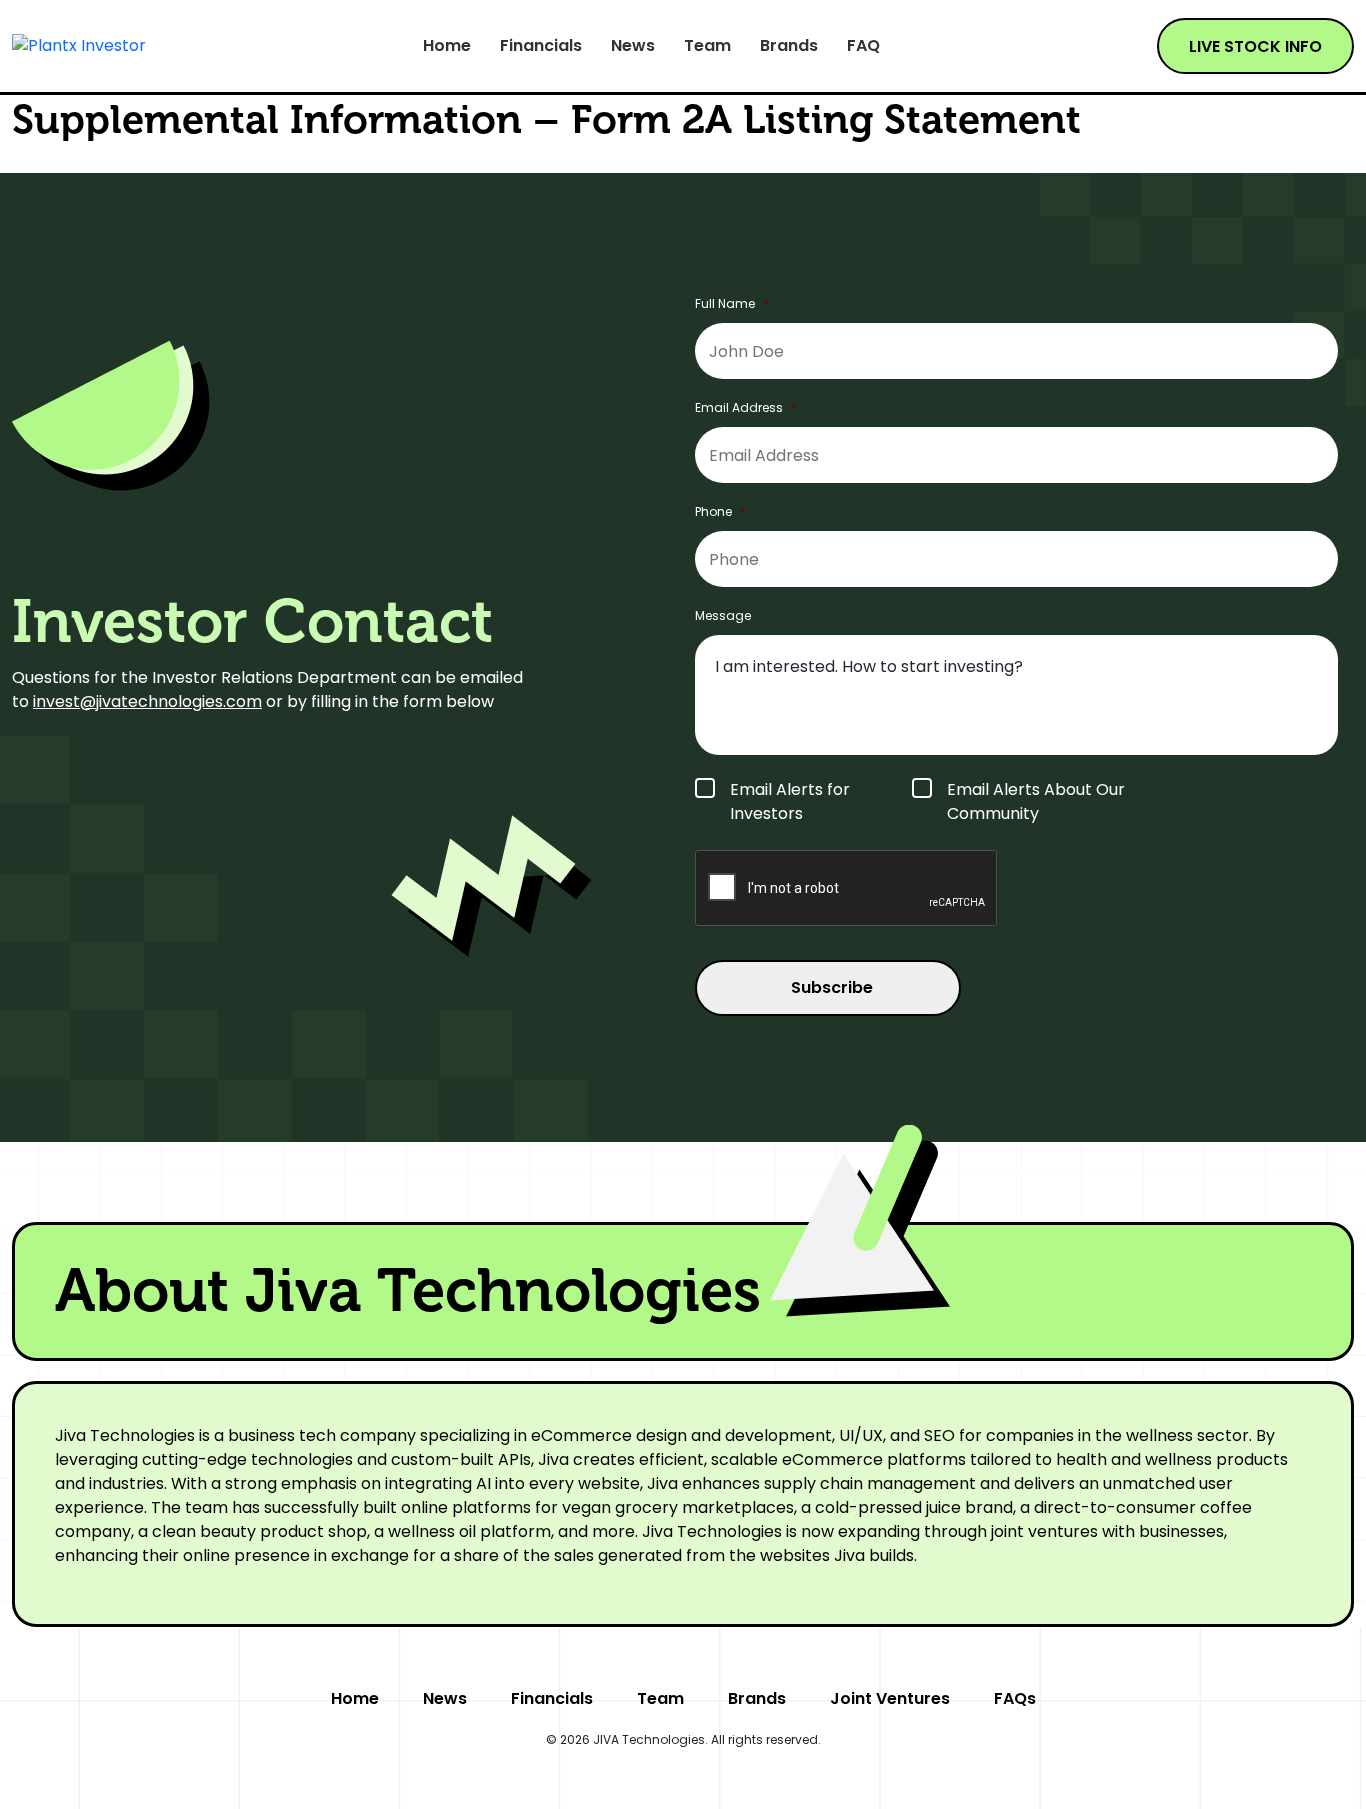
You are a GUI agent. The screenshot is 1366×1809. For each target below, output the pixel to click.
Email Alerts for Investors (790, 801)
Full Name (732, 304)
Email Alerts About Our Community (1036, 801)
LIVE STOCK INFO (1255, 46)
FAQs (1015, 1698)
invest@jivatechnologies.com (147, 701)
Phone (720, 512)
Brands (789, 46)
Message (723, 616)
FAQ (863, 46)
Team (707, 46)
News (633, 46)
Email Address (746, 408)
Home (447, 46)
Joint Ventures (890, 1698)
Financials (541, 46)
